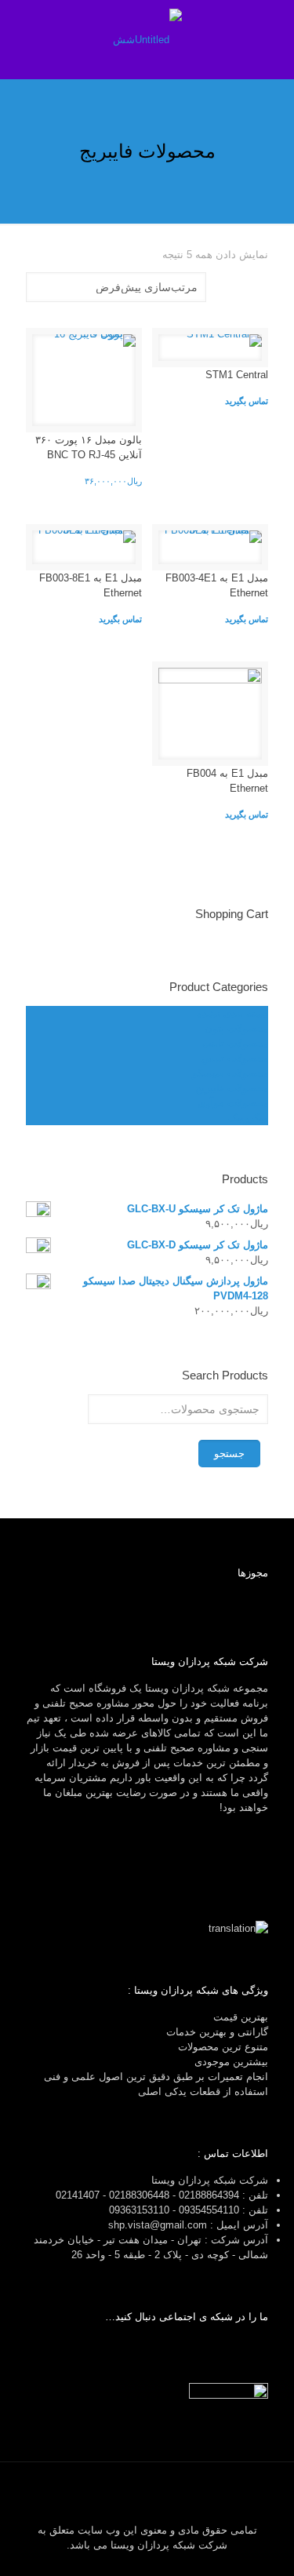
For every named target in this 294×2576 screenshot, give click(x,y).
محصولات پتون (236, 1028)
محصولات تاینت (235, 1043)
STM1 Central (237, 375)
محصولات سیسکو (230, 1073)
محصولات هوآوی (233, 1103)
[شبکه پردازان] (147, 39)
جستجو (229, 1454)
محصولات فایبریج (232, 1088)
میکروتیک (248, 1118)
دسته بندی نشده (232, 1013)
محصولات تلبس (235, 1058)
